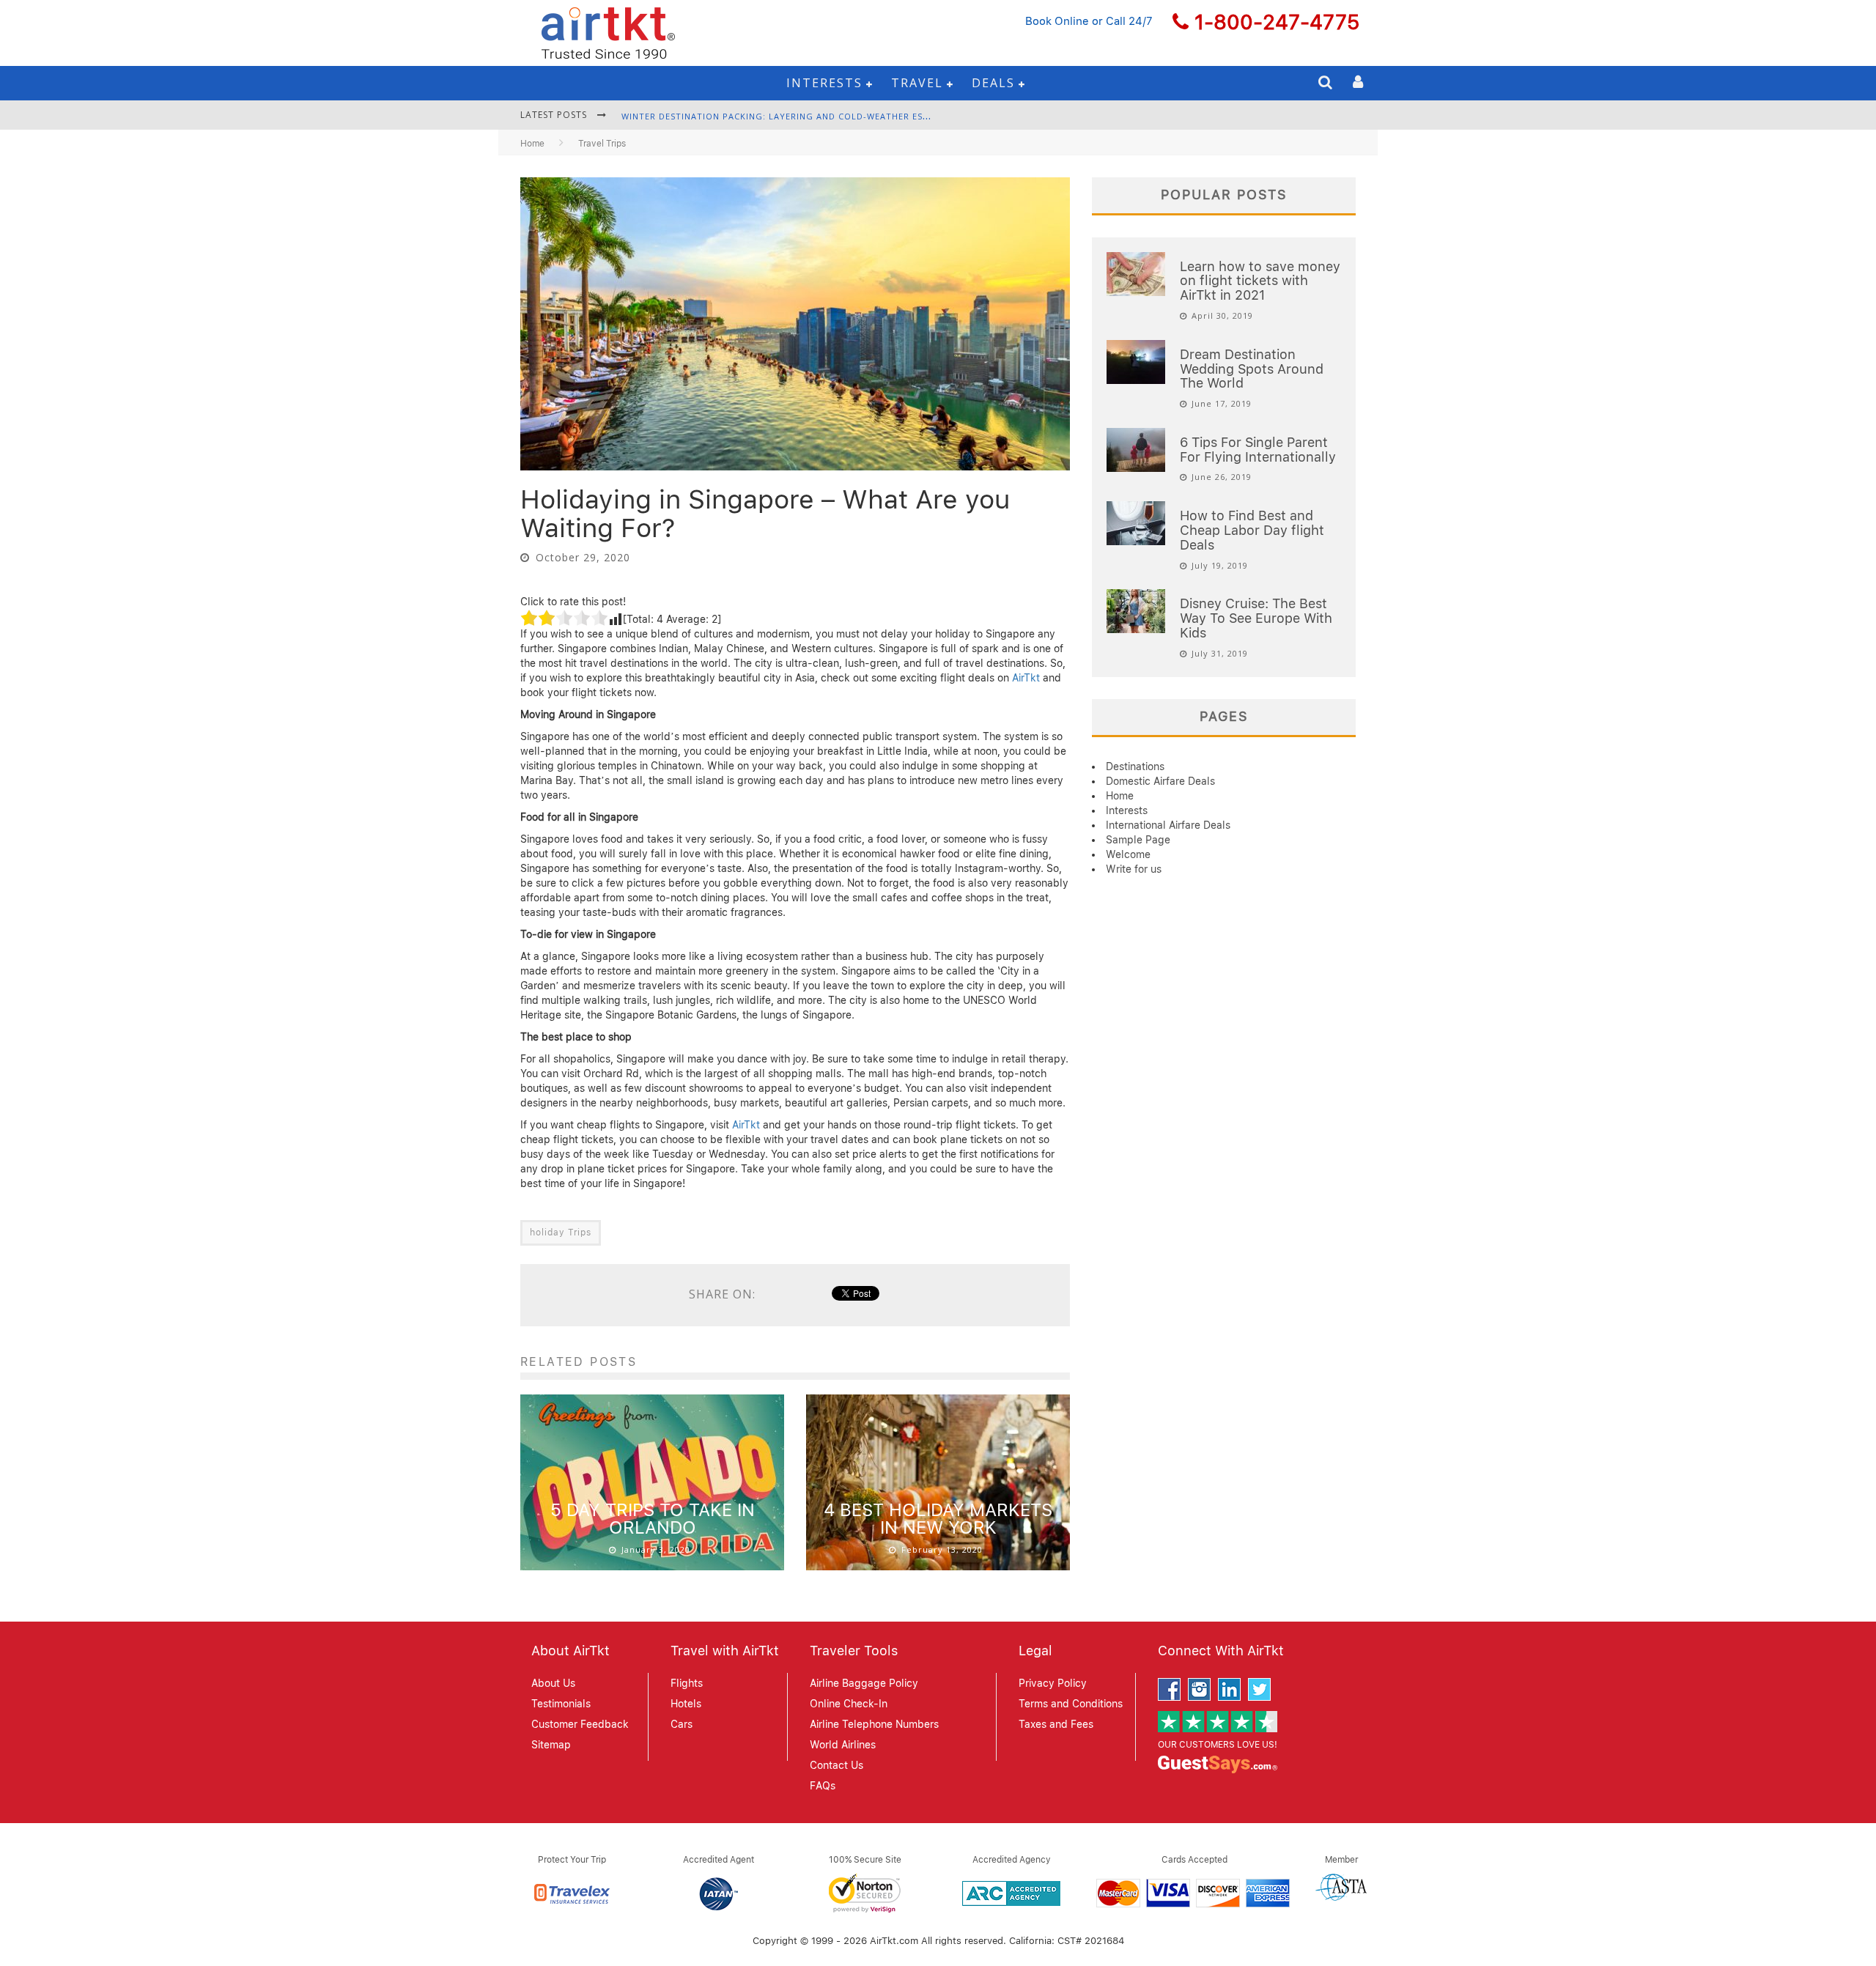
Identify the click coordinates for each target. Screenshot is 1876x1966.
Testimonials (561, 1704)
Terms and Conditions (1071, 1704)
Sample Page (1138, 840)
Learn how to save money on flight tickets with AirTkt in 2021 (1260, 281)
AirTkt (1026, 678)
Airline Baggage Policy (864, 1683)
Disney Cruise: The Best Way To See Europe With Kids (1256, 618)
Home (532, 144)
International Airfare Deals (1168, 825)
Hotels (686, 1704)
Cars (682, 1724)
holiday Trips (561, 1233)
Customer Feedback (580, 1724)
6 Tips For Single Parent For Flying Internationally (1258, 450)
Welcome (1128, 854)
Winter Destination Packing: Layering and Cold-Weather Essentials (793, 116)
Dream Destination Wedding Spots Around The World (1252, 369)
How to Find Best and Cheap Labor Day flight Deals (1252, 530)
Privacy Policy (1053, 1683)
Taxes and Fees (1056, 1724)
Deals (993, 83)
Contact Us (837, 1765)
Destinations (1135, 766)
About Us (553, 1683)
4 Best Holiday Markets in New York (938, 1519)
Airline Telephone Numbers (874, 1724)
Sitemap (551, 1745)
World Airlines (843, 1745)
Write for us (1134, 869)
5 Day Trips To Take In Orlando (653, 1519)
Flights (687, 1683)
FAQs (823, 1786)
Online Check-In (849, 1704)
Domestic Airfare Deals (1160, 781)
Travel (917, 83)
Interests (824, 83)
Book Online (1057, 21)
